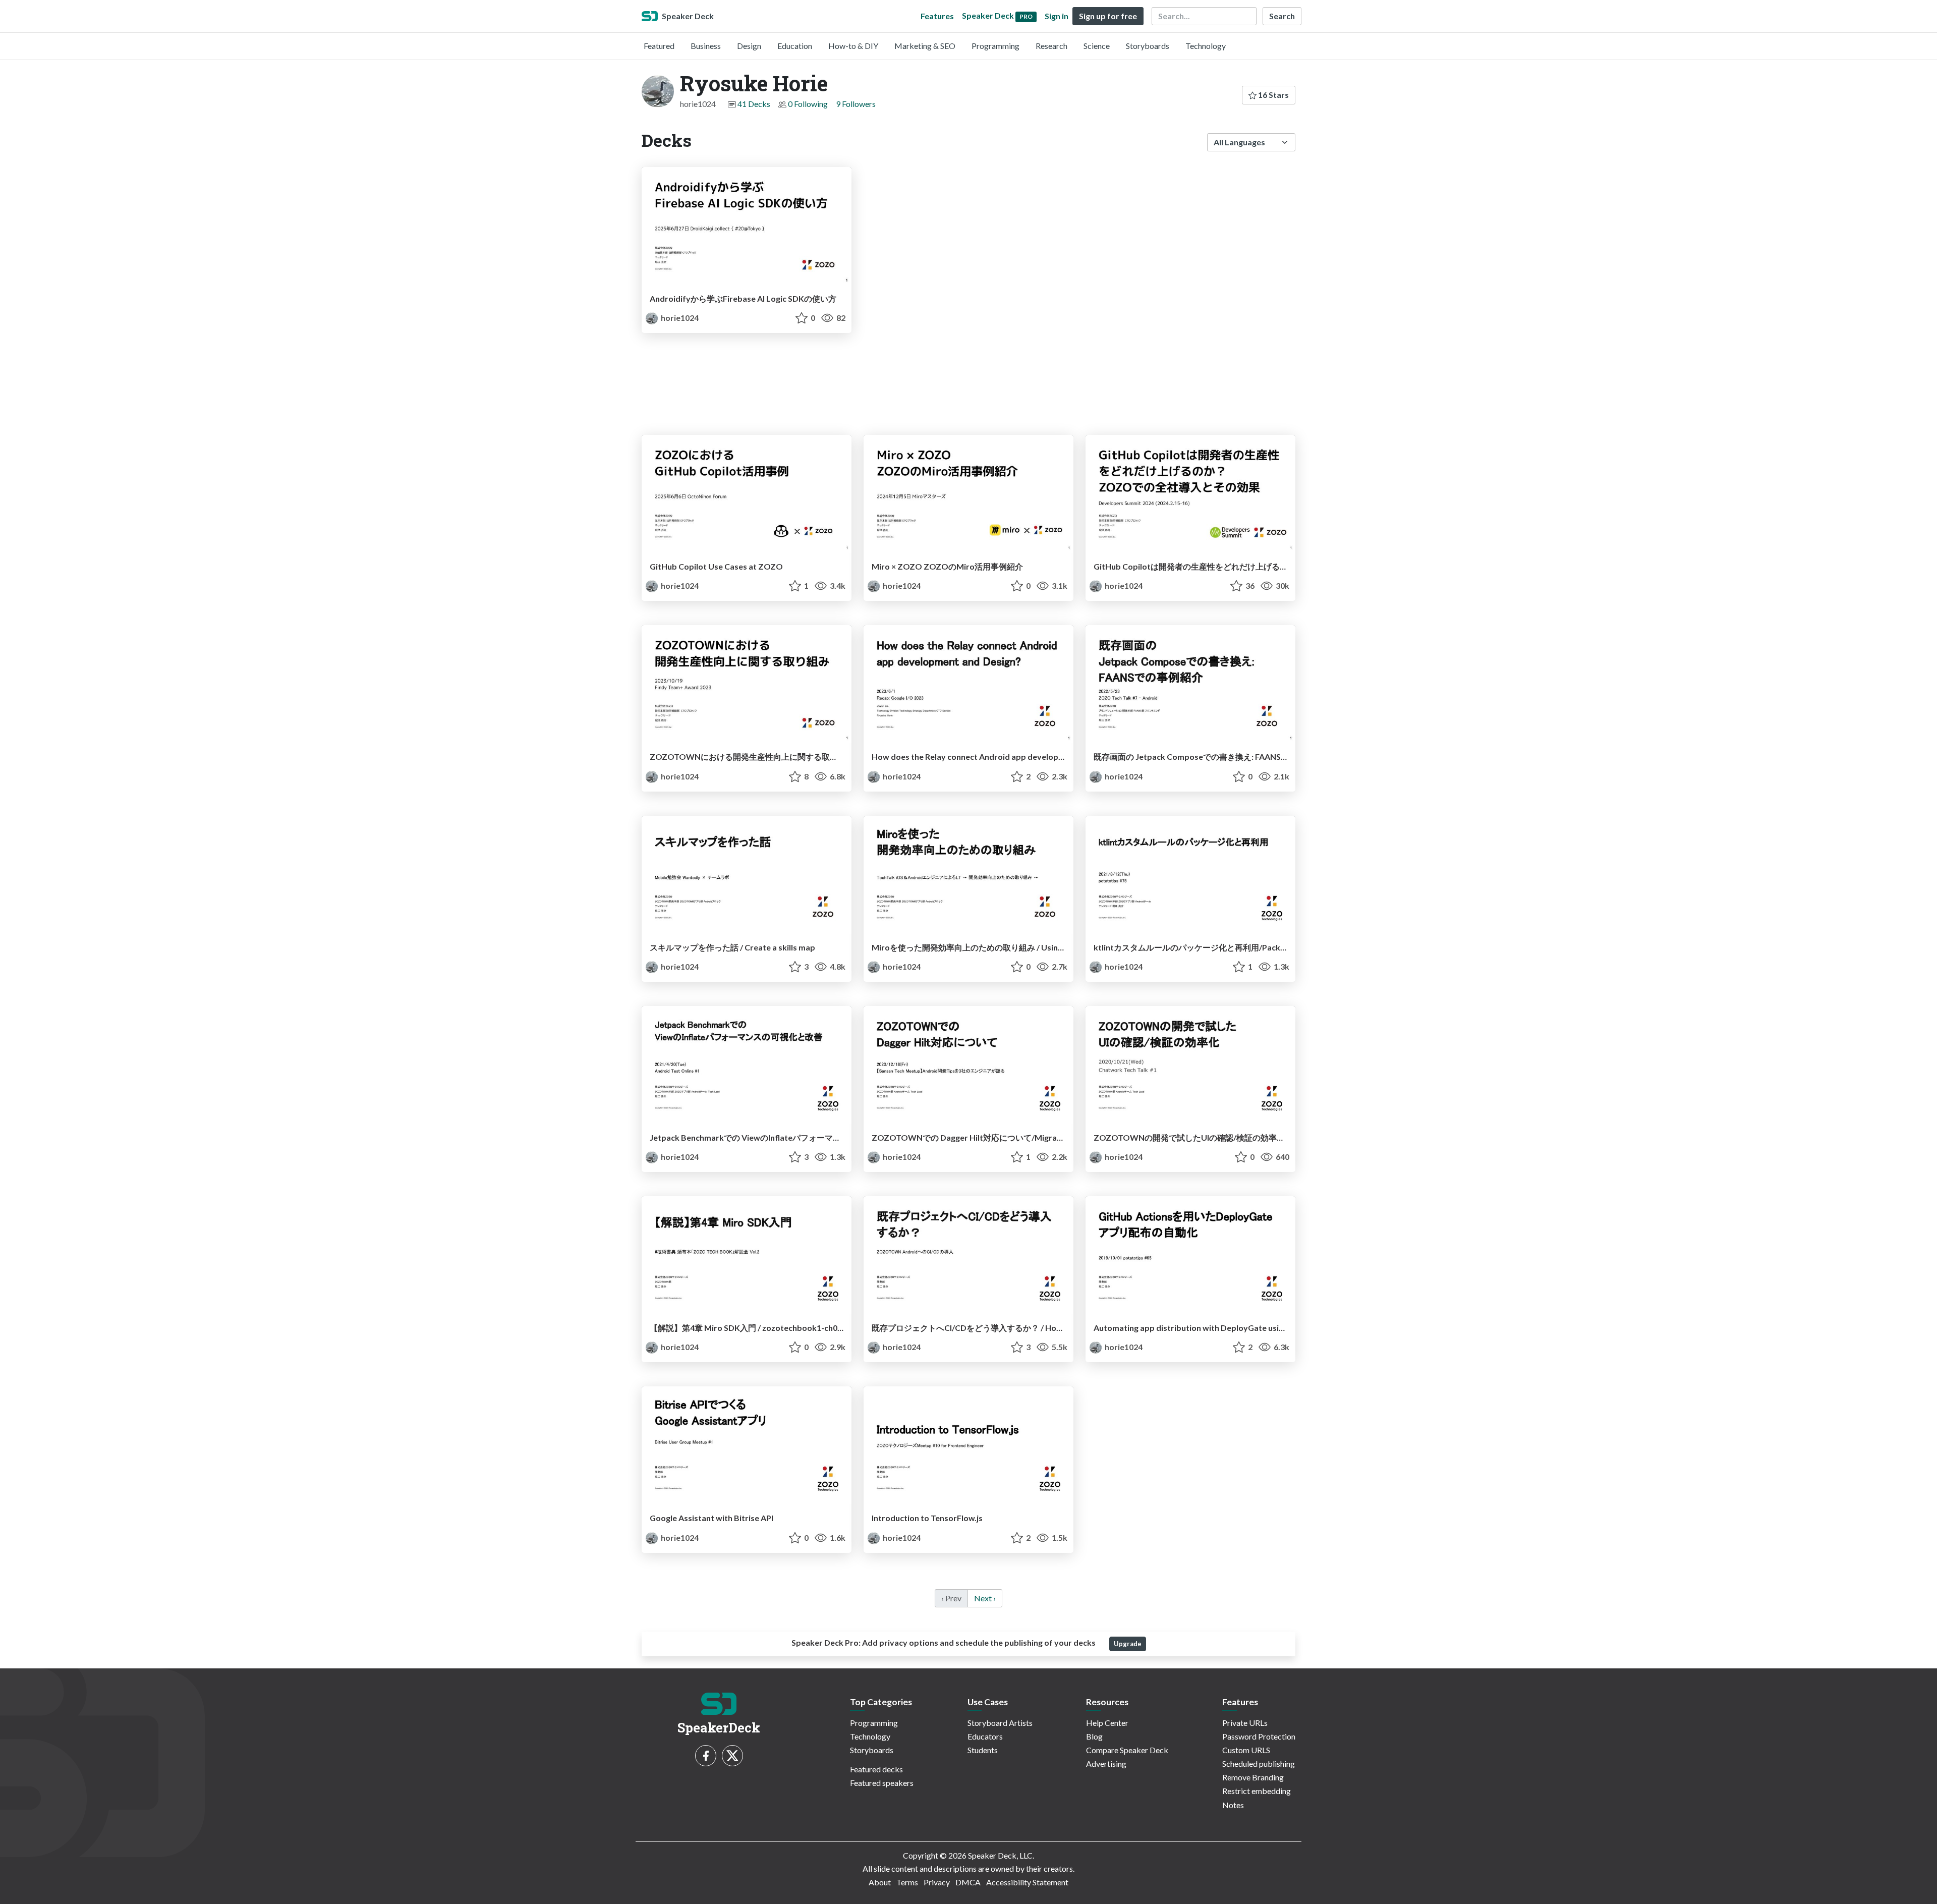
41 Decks (754, 104)
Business (706, 46)
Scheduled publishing (1259, 1763)
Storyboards (1148, 46)
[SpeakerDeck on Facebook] (706, 1756)
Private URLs (1245, 1723)
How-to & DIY (853, 46)
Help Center (1107, 1723)
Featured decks (876, 1769)
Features (937, 16)
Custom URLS (1246, 1750)
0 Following (808, 104)
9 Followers (856, 104)
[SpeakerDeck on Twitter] (732, 1756)
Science (1097, 46)
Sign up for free (1108, 16)
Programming (995, 46)
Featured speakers (882, 1783)
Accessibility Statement (1027, 1882)
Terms (907, 1882)
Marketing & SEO (925, 46)
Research (1051, 46)
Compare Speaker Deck (1127, 1750)
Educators (985, 1736)
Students (983, 1750)
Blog (1094, 1736)
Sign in (1057, 16)
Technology (1206, 46)
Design (749, 46)
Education (795, 46)
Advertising (1106, 1763)
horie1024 (679, 318)
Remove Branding (1253, 1777)
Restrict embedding (1257, 1791)
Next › (985, 1598)
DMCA (968, 1882)
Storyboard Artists (1000, 1723)
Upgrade (1128, 1644)
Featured (659, 46)
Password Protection (1259, 1736)
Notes (1233, 1805)
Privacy (937, 1882)
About (880, 1882)
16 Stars (1273, 95)
